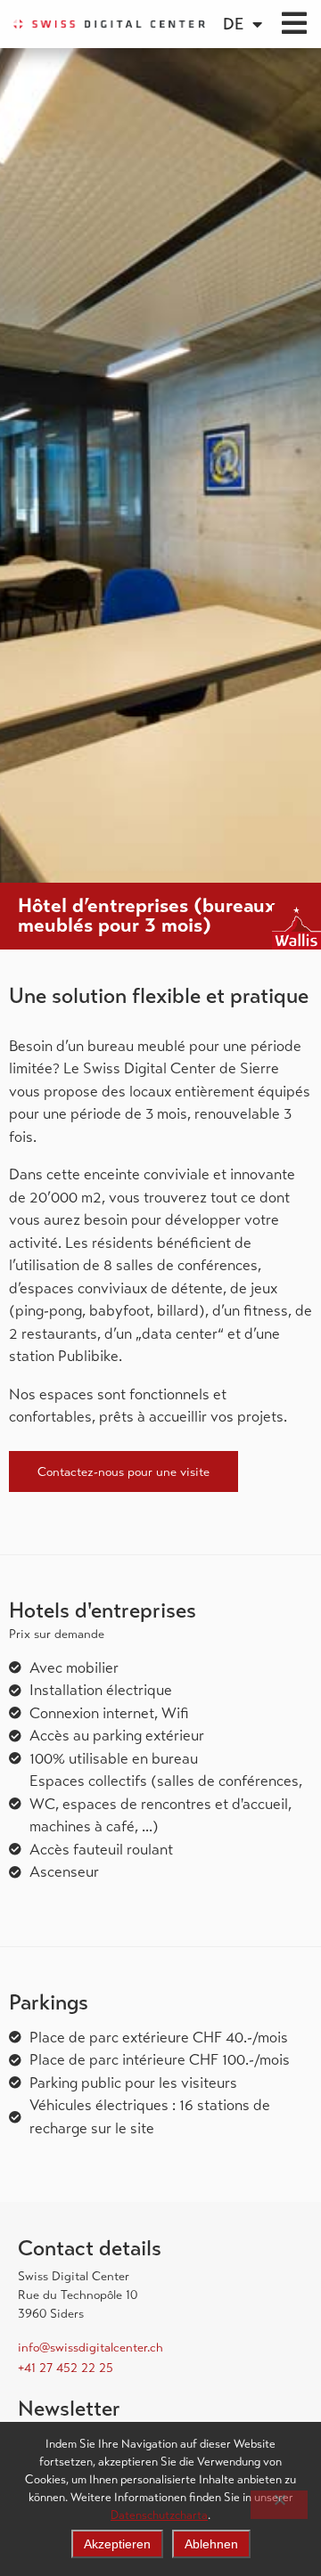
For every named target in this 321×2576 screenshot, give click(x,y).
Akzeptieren (117, 2544)
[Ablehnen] (279, 2505)
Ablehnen (211, 2544)
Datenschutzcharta (159, 2515)
